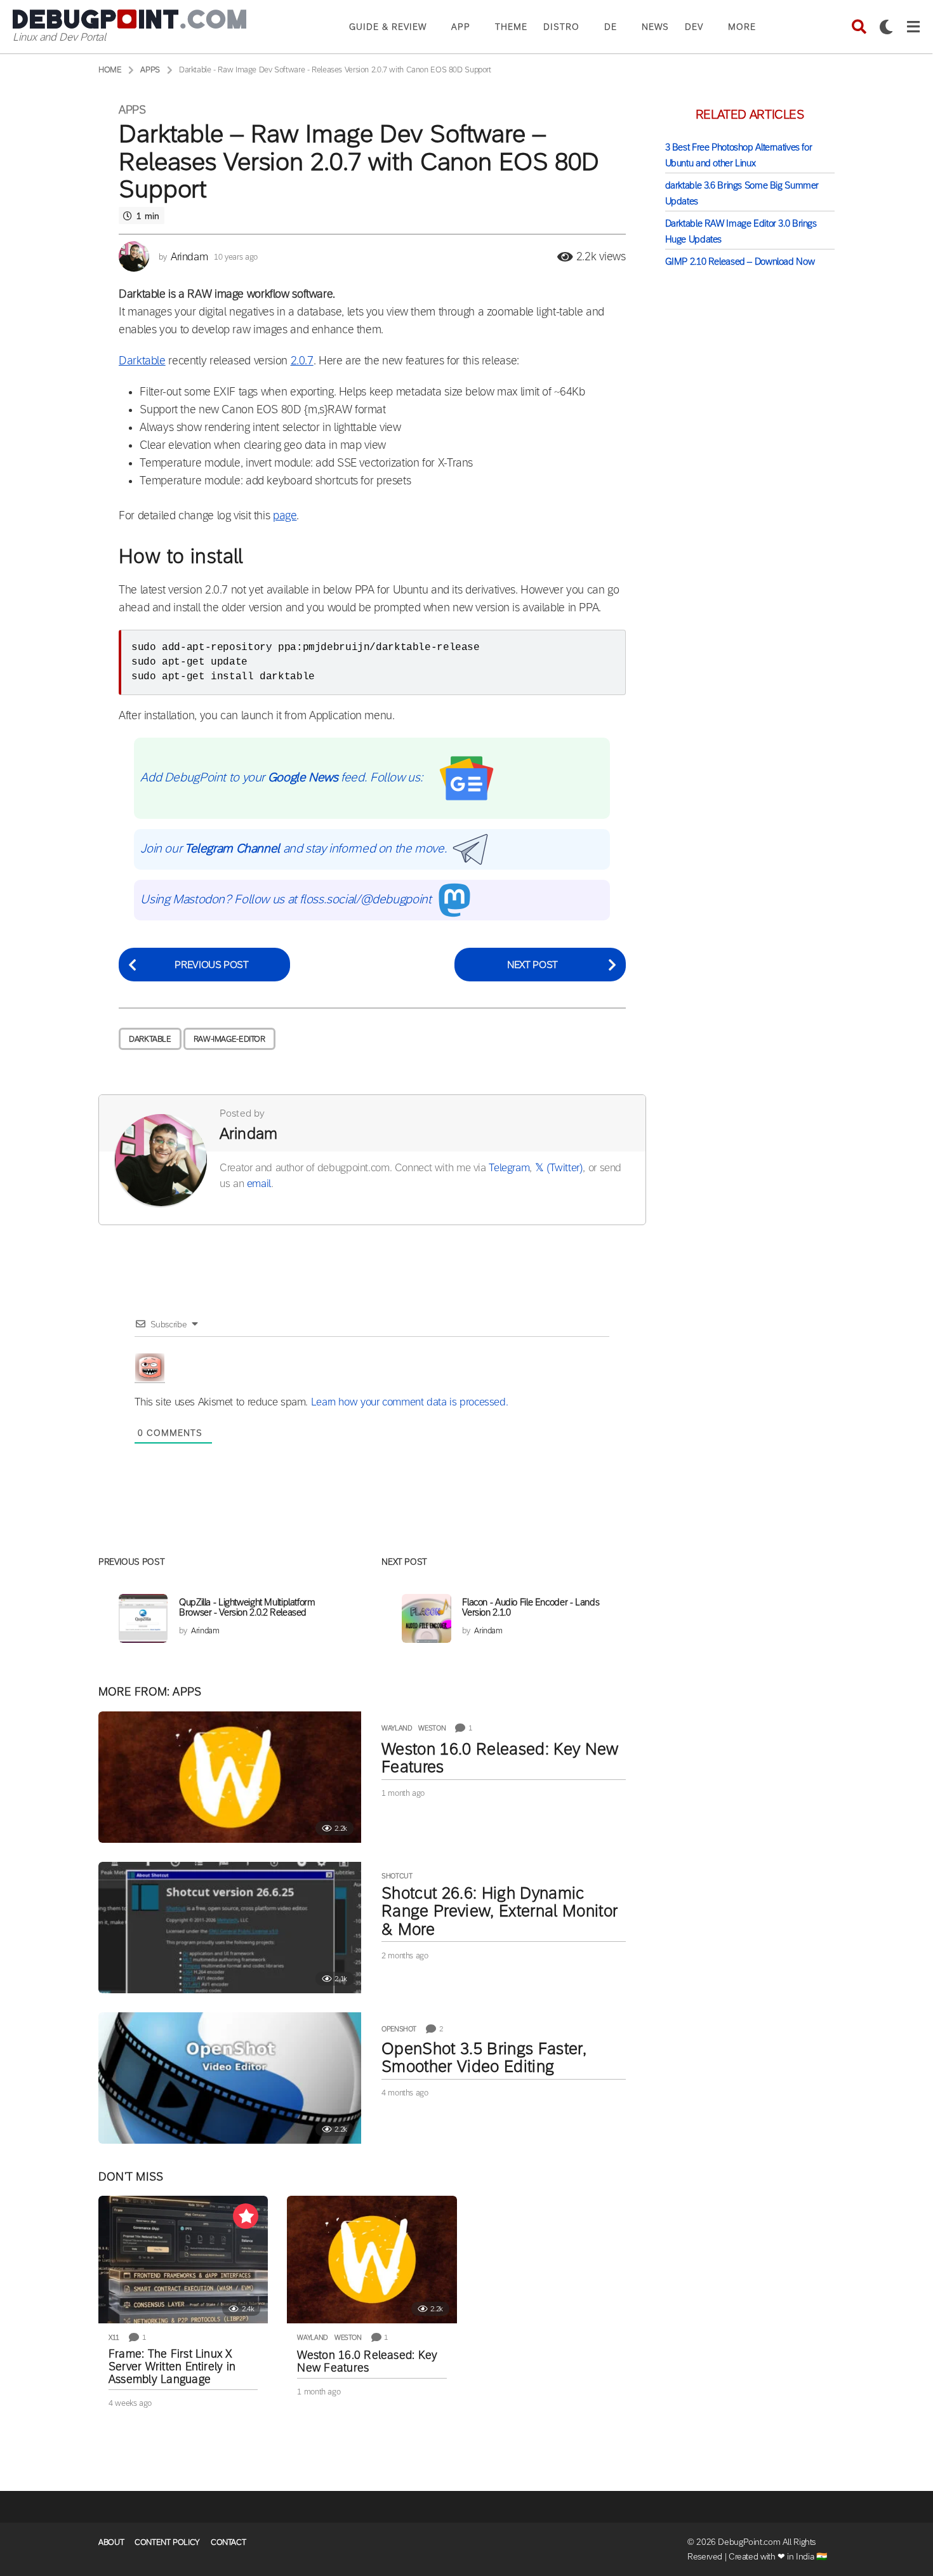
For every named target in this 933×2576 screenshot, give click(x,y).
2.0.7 (302, 361)
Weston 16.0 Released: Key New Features (500, 1758)
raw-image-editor (229, 1039)
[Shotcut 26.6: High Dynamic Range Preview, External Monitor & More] (230, 1928)
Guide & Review (388, 27)
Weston (432, 1728)
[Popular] (246, 2216)
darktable (150, 1039)
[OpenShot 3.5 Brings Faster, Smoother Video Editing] (230, 2078)
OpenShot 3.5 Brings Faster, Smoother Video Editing (484, 2057)
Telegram (509, 1168)
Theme (511, 27)
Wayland (397, 1728)
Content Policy (167, 2542)
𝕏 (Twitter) (559, 1168)
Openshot (399, 2029)
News (655, 27)
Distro (561, 27)
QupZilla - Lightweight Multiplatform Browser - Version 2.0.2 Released (247, 1607)
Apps (132, 110)
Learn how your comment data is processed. (410, 1402)
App (461, 27)
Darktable (142, 361)
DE (611, 27)
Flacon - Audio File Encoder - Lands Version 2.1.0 (531, 1607)
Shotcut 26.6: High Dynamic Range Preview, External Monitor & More (500, 1911)
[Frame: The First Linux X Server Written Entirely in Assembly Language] (183, 2260)
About (111, 2542)
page (285, 515)
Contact (228, 2542)
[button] (859, 27)
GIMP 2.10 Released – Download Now (740, 261)
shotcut (397, 1876)
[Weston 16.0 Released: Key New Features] (230, 1777)
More (742, 27)
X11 (114, 2337)
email (259, 1184)
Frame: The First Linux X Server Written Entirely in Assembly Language (172, 2367)
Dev (694, 27)
